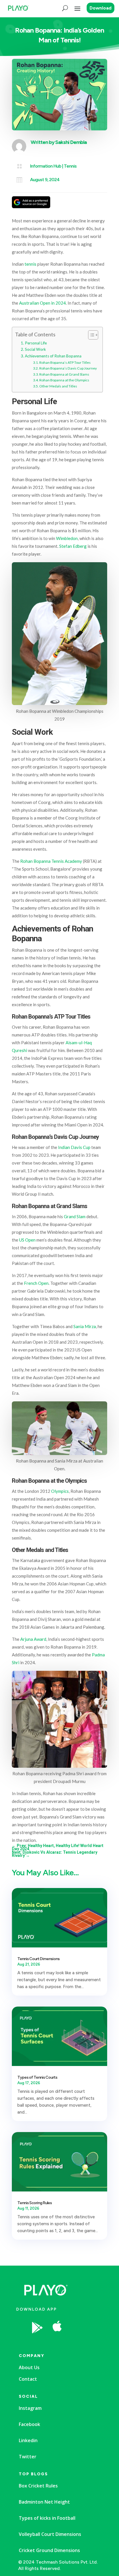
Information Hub (46, 166)
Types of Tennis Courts (37, 2077)
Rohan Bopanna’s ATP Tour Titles (65, 362)
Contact (28, 2379)
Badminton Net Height (44, 2502)
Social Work (35, 349)
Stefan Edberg (73, 546)
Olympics (60, 1491)
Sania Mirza (85, 1326)
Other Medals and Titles (58, 386)
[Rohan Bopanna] (78, 2342)
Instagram (30, 2408)
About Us (29, 2367)
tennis (30, 264)
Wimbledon (67, 538)
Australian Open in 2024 (42, 303)
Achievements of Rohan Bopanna (53, 356)
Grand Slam (75, 1216)
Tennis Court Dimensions (38, 1959)
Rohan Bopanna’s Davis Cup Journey (68, 368)
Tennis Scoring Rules (35, 2203)
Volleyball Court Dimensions (50, 2534)
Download (101, 8)
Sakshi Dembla (71, 142)
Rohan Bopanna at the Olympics (64, 380)
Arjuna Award (33, 1639)
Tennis (70, 166)
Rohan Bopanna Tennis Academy (51, 861)
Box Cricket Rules (38, 2486)
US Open (27, 1240)
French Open (36, 1283)
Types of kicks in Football (47, 2518)
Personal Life (36, 343)
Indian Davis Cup (74, 1147)
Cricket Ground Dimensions (49, 2550)
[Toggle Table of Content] (90, 335)
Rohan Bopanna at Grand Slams (64, 374)
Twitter (28, 2457)
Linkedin (28, 2440)
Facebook (29, 2424)
